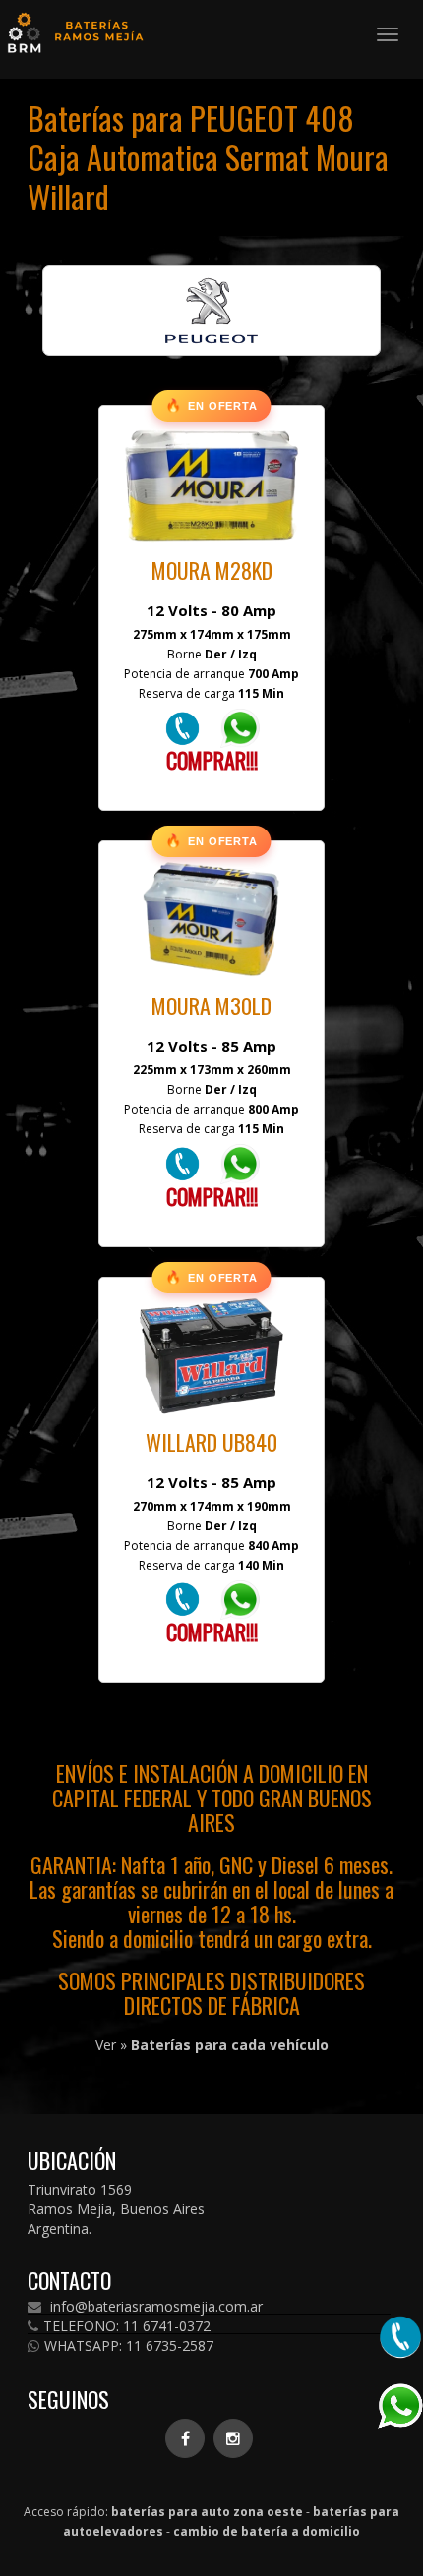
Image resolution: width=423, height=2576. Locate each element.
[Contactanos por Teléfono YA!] (182, 727)
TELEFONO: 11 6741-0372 (127, 2326)
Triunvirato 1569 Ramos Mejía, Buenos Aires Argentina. (116, 2209)
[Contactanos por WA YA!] (240, 727)
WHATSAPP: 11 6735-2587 (129, 2346)
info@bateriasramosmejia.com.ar (154, 2307)
